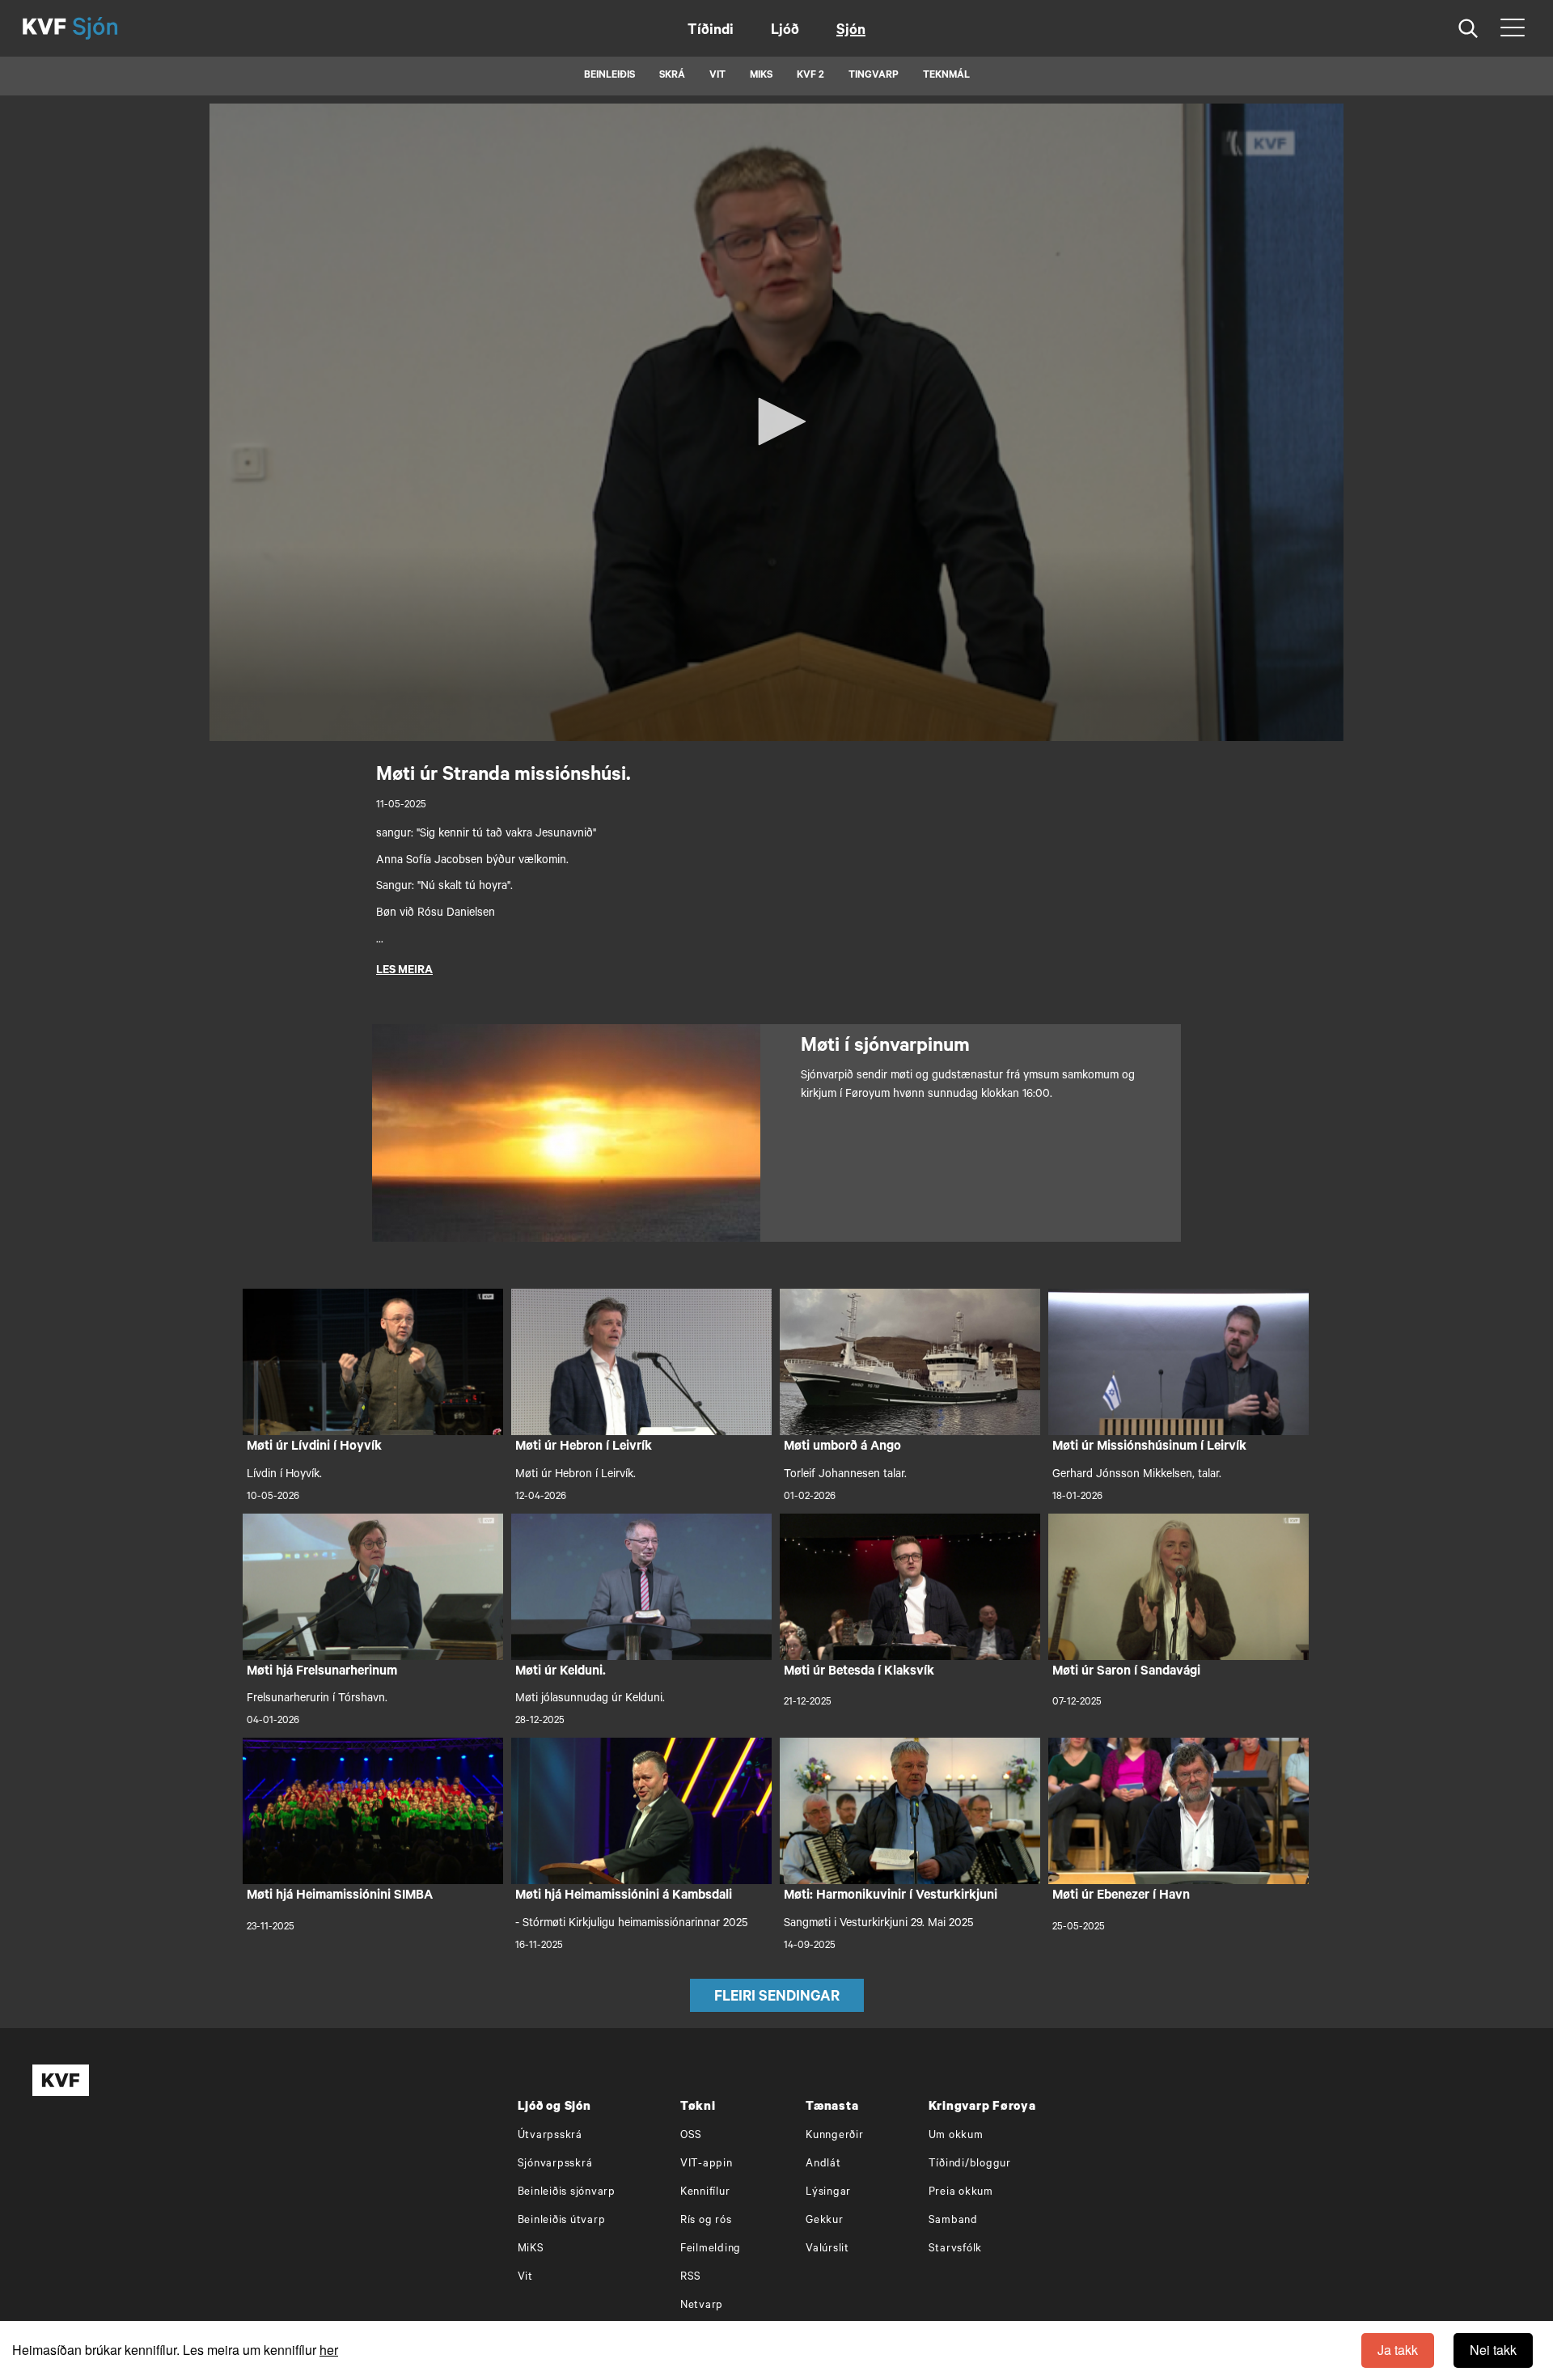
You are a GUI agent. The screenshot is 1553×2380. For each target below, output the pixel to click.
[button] (776, 421)
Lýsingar (828, 2193)
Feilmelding (711, 2249)
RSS (691, 2278)
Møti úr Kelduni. (561, 1672)
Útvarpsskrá (550, 2136)
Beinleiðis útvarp (562, 2221)
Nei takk (1493, 2350)
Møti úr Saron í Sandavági (1126, 1672)
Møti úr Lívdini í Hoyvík (314, 1447)
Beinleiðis (609, 76)
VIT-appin (707, 2164)
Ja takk (1398, 2350)
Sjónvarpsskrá (555, 2164)
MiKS (761, 76)
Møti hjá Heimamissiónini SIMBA (340, 1896)
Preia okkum (961, 2193)
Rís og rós (706, 2221)
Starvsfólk (956, 2249)
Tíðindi (711, 32)
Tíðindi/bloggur (970, 2164)
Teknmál (946, 76)
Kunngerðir (835, 2136)
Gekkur (825, 2221)
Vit (525, 2278)
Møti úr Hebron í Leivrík (584, 1447)
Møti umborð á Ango (842, 1447)
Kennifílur (705, 2193)
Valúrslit (827, 2249)
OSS (691, 2136)
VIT (717, 76)
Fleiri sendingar (777, 1998)
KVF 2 (810, 76)
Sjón (851, 32)
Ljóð (785, 32)
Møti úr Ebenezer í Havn (1121, 1896)
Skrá (672, 76)
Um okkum (956, 2136)
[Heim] (44, 28)
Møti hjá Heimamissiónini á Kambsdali (624, 1896)
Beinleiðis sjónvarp (567, 2193)
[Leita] (1468, 29)
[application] (776, 422)
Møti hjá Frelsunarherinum (322, 1672)
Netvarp (702, 2306)
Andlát (823, 2164)
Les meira (404, 972)
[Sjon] (109, 28)
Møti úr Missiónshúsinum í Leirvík (1149, 1447)
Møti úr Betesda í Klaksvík (859, 1672)
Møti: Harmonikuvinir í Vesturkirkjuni (891, 1896)
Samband (953, 2221)
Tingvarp (874, 76)
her (329, 2350)
